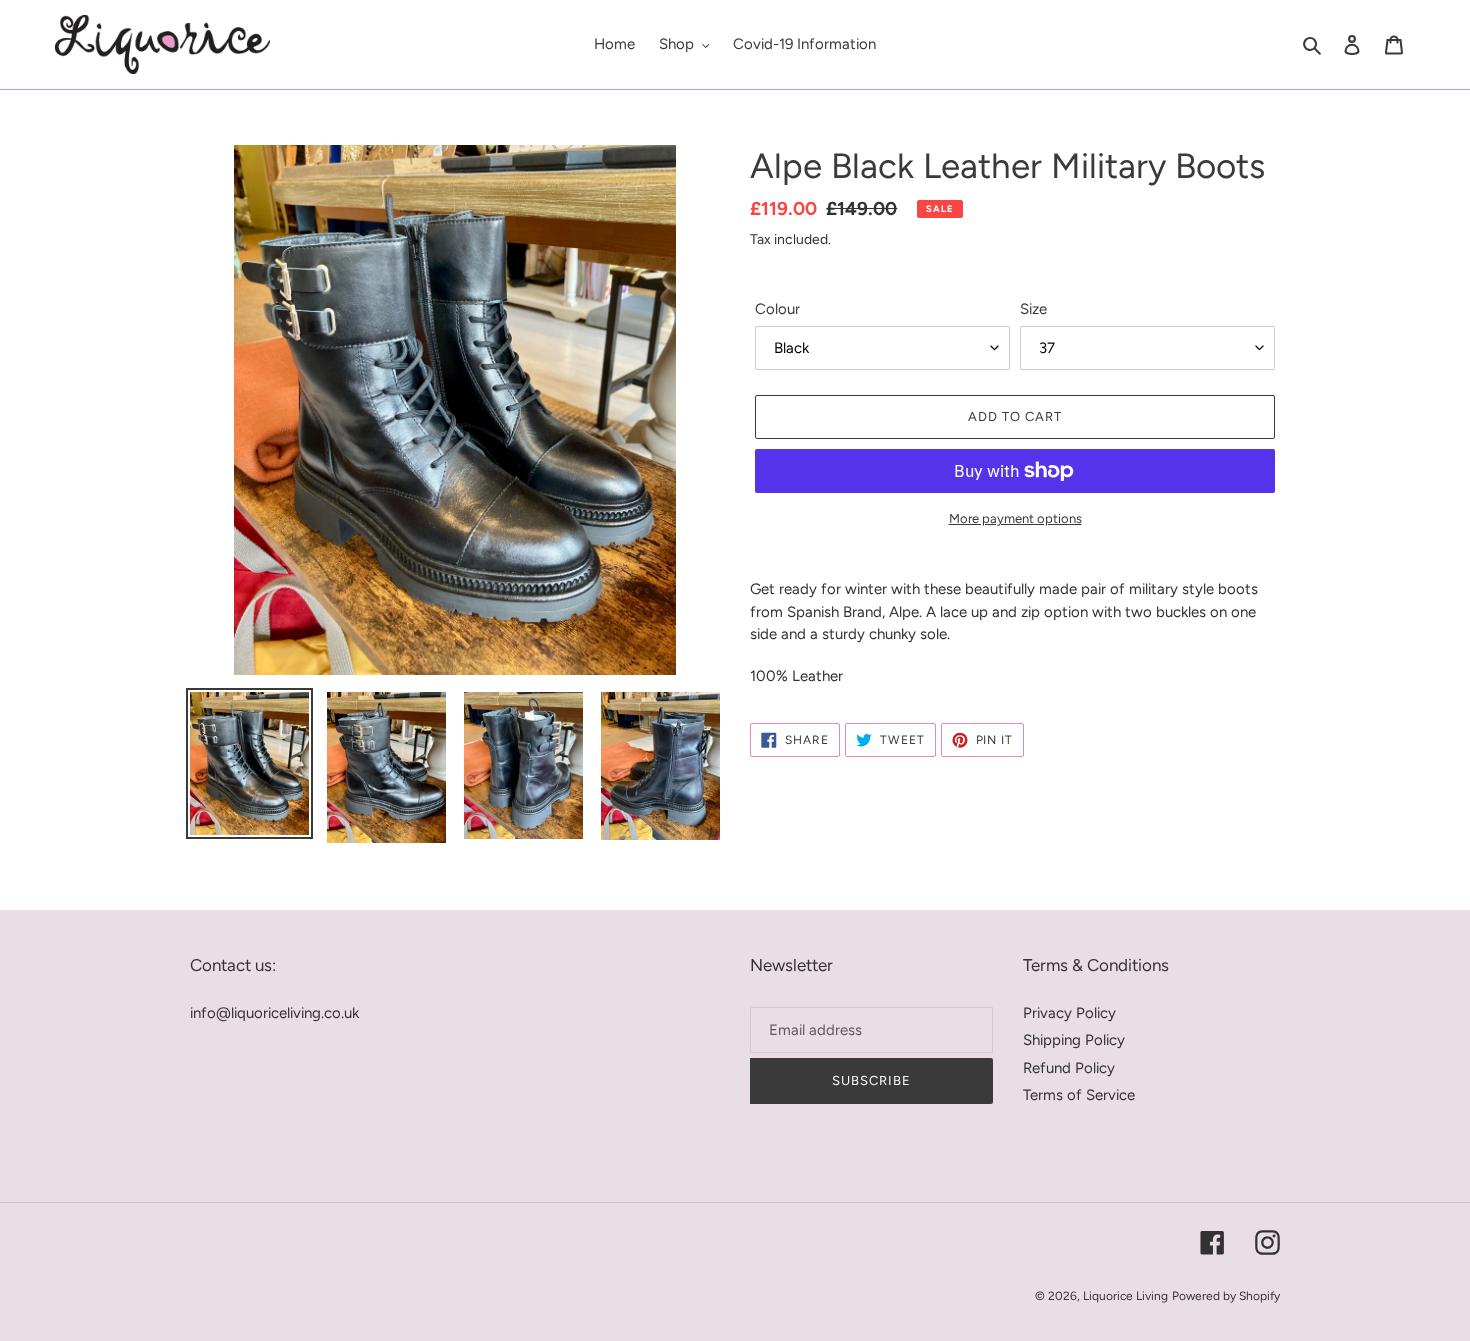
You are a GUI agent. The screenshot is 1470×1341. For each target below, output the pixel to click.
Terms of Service (1079, 1095)
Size (1033, 309)
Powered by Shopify (1226, 1296)
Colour (777, 309)
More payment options (1015, 518)
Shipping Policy (1074, 1040)
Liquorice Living (1125, 1296)
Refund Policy (1069, 1068)
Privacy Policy (1069, 1013)
